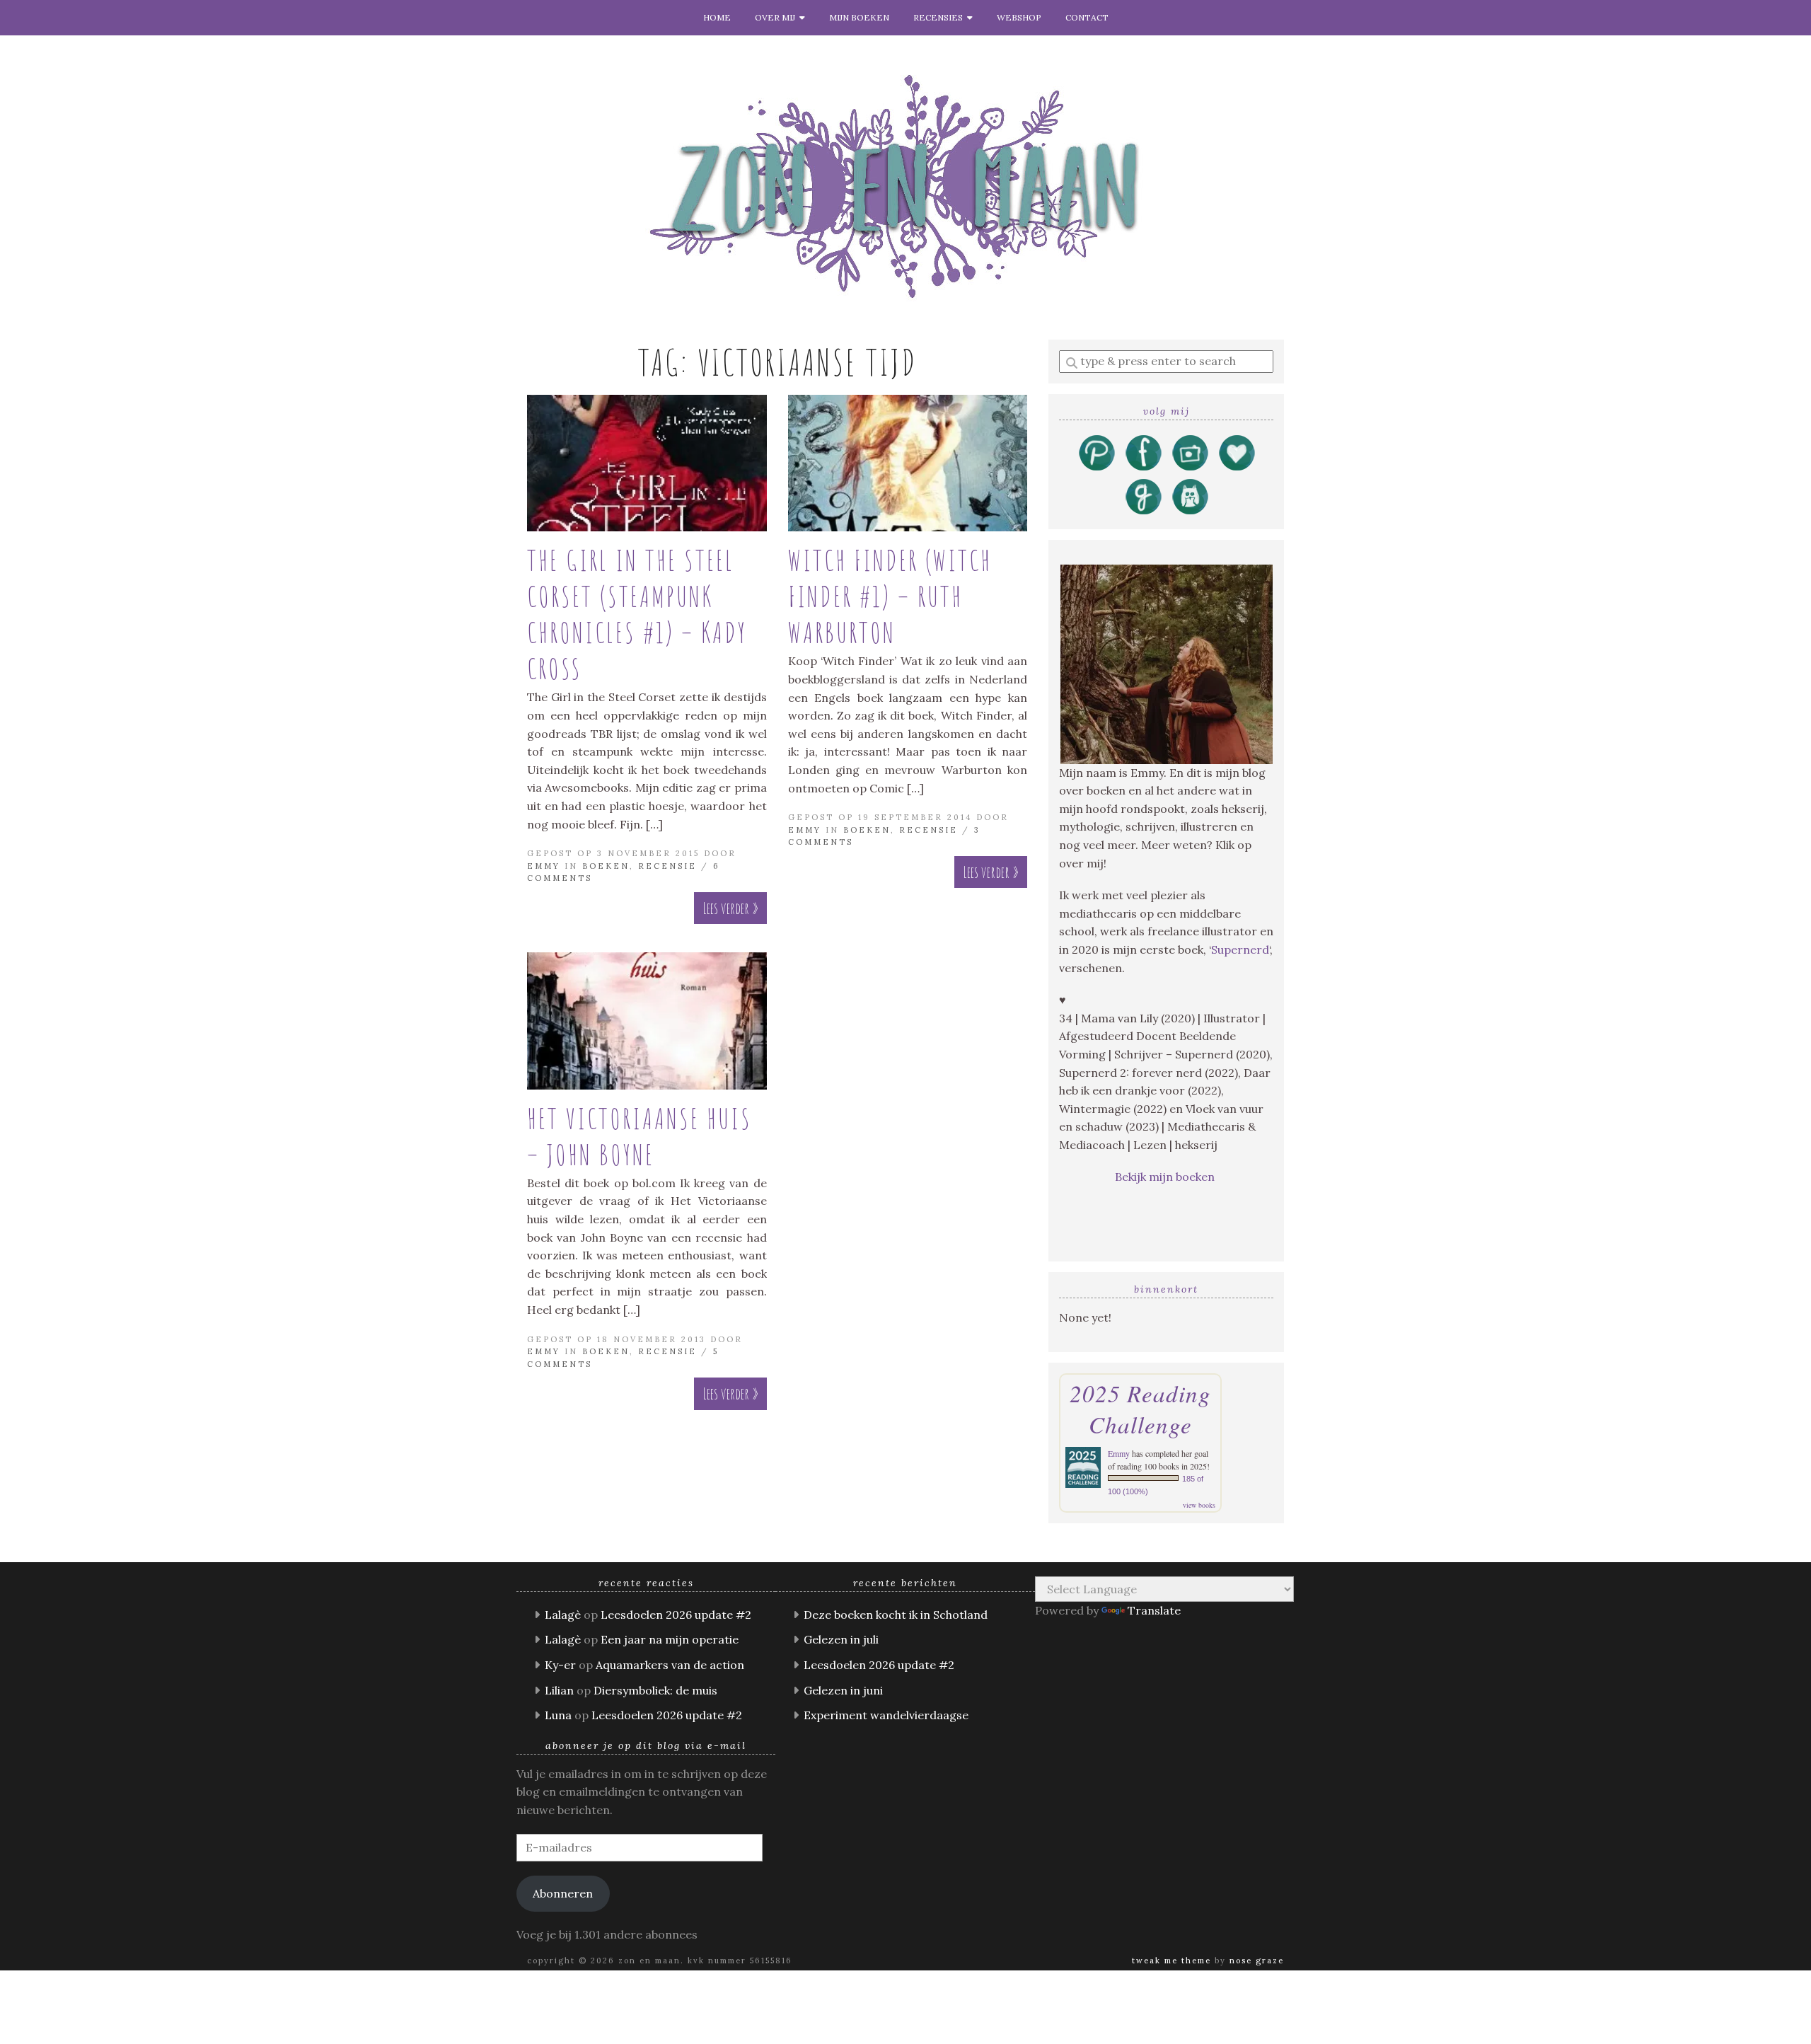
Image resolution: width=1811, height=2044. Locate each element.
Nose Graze (1257, 1961)
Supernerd (1240, 949)
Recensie (667, 866)
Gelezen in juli (841, 1639)
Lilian (559, 1690)
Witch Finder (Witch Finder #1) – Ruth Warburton (890, 596)
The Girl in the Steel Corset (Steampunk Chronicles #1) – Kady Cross (637, 614)
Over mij (777, 17)
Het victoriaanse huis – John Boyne (640, 1136)
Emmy (544, 866)
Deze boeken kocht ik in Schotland (896, 1615)
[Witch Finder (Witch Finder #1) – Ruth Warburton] (908, 463)
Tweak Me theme (1171, 1961)
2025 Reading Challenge (1140, 1409)
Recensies (940, 17)
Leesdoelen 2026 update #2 (676, 1615)
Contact (1087, 17)
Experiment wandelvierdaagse (886, 1715)
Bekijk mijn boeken (1166, 1177)
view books (1199, 1505)
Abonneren (563, 1893)
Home (717, 17)
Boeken (606, 866)
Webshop (1019, 17)
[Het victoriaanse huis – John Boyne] (647, 1021)
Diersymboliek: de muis (655, 1690)
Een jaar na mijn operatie (670, 1639)
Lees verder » (730, 908)
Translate (1154, 1610)
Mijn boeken (859, 17)
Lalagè (563, 1615)
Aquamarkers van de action (670, 1665)
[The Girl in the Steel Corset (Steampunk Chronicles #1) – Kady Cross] (647, 463)
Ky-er (560, 1665)
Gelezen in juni (843, 1690)
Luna (558, 1715)
